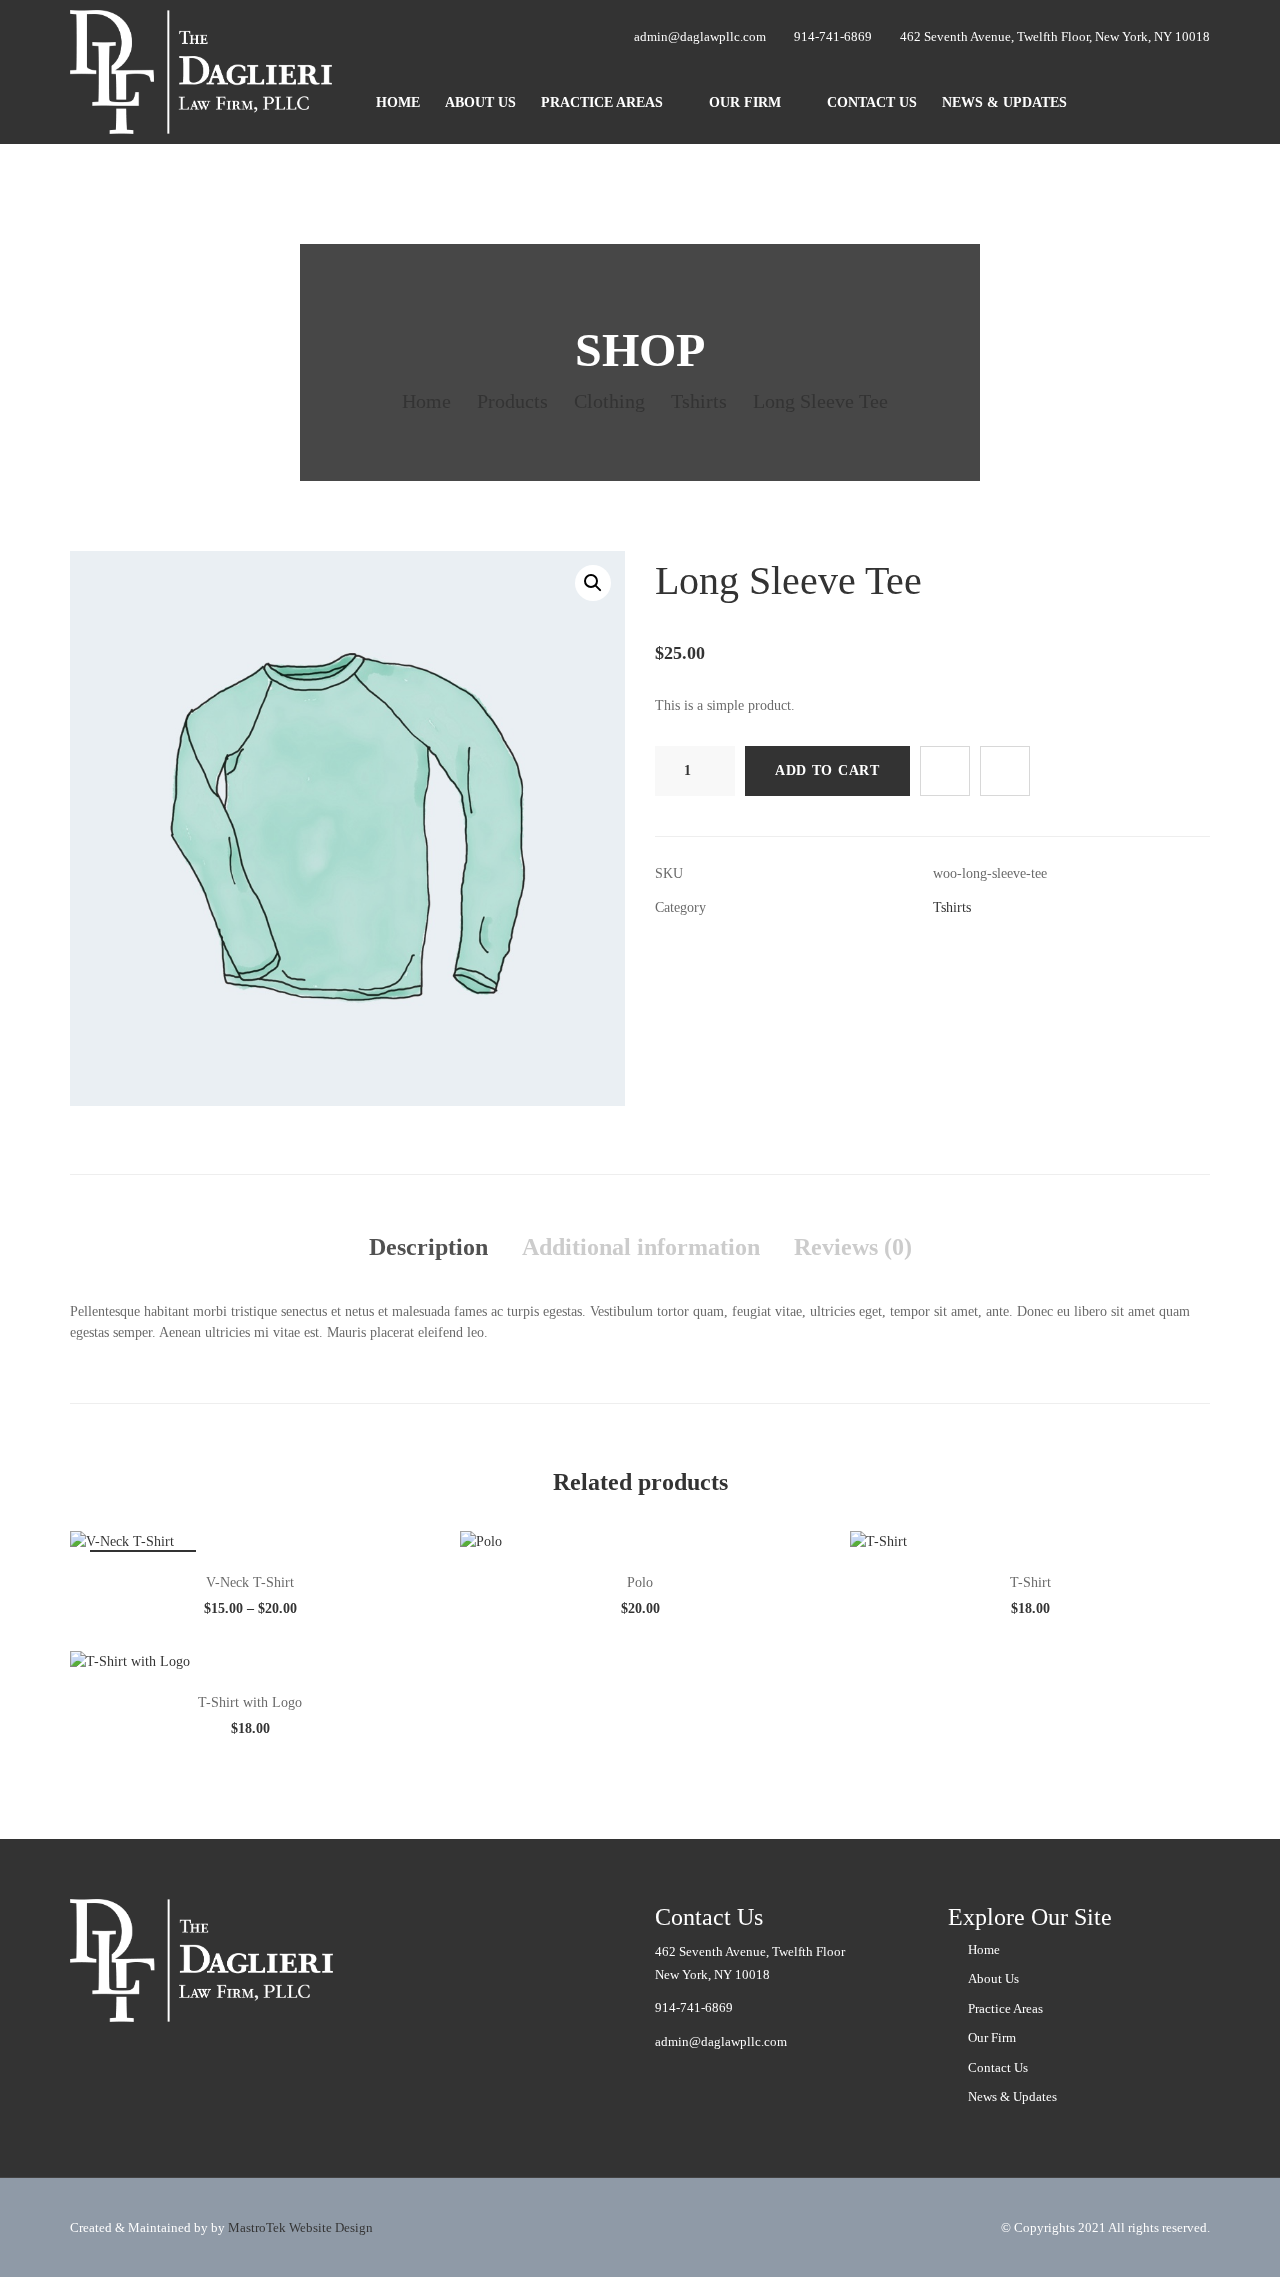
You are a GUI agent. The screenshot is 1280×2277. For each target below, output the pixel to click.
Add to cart (827, 770)
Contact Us (872, 102)
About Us (480, 102)
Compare (1005, 771)
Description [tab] (428, 1247)
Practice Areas (602, 102)
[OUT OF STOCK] (122, 1540)
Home (398, 102)
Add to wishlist (945, 771)
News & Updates (1004, 102)
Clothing (609, 401)
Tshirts (699, 401)
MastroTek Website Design (300, 2227)
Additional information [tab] (641, 1247)
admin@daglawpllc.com (721, 2041)
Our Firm (745, 102)
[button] (593, 583)
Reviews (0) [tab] (853, 1247)
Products (512, 401)
